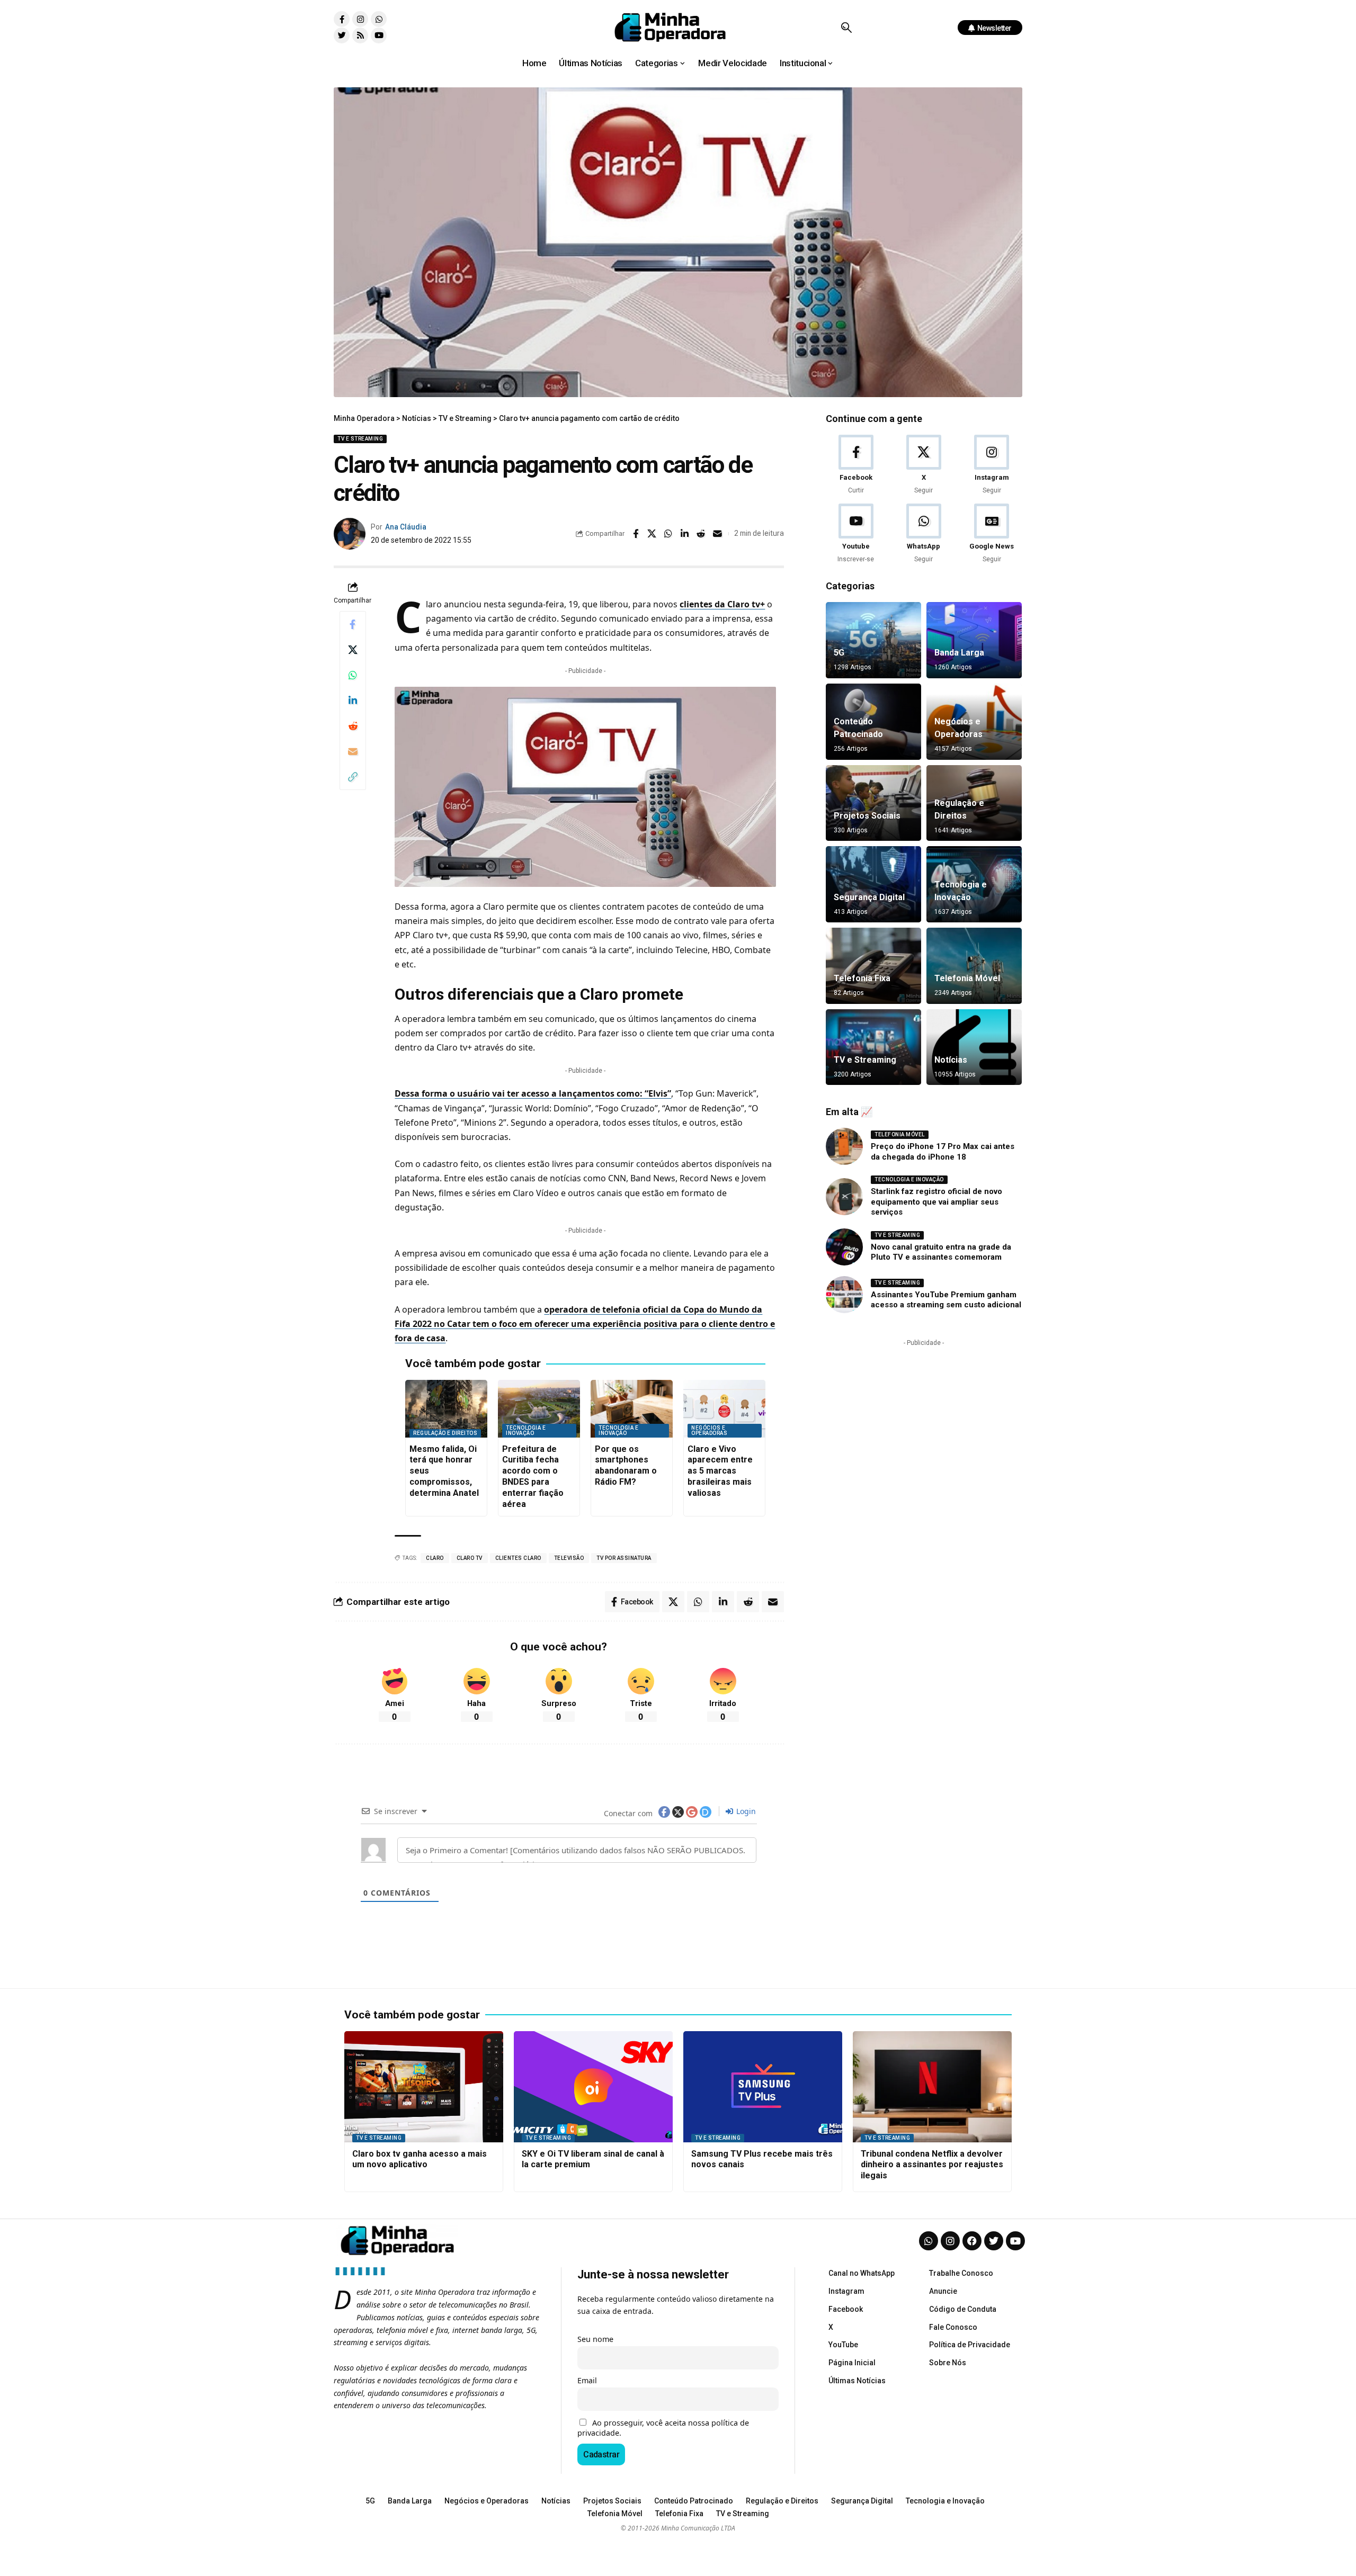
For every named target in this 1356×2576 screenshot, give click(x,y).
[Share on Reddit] (701, 534)
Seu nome (595, 2339)
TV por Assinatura (624, 1558)
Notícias (951, 1060)
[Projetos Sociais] (873, 803)
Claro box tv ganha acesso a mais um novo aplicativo (420, 2159)
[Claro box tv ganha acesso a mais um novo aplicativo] (424, 2087)
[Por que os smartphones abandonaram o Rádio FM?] (632, 1409)
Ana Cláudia (406, 527)
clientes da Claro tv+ (722, 604)
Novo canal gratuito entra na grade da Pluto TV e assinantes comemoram (941, 1252)
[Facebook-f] (342, 19)
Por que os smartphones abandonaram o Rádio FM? (626, 1465)
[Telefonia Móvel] (974, 966)
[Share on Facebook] (636, 534)
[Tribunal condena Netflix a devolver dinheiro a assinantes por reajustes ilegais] (932, 2087)
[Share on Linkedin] (685, 534)
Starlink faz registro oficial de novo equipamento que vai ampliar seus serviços (936, 1202)
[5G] (873, 640)
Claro (435, 1558)
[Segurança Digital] (873, 884)
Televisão (569, 1558)
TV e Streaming (360, 439)
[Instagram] (360, 19)
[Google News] (992, 534)
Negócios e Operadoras (709, 1430)
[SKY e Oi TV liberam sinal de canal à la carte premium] (593, 2087)
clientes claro (518, 1558)
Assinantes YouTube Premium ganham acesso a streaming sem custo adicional (946, 1300)
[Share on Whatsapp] (668, 534)
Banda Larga (959, 653)
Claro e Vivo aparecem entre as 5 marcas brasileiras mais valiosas (720, 1471)
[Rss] (360, 35)
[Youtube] (379, 35)
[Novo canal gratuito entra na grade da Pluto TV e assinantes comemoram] (844, 1247)
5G (839, 653)
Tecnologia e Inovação (526, 1430)
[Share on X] (652, 534)
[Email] (718, 534)
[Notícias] (974, 1047)
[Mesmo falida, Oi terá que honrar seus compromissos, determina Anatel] (446, 1409)
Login (745, 1811)
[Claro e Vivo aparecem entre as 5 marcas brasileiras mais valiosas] (724, 1409)
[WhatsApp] (924, 534)
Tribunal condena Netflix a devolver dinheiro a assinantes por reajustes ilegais (932, 2165)
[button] (846, 28)
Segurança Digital (869, 897)
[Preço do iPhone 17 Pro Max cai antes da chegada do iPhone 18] (844, 1146)
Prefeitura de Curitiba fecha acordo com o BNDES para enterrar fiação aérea (533, 1477)
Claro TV (470, 1558)
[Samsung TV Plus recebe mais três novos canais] (763, 2087)
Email (587, 2380)
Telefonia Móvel (967, 978)
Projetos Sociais (867, 816)
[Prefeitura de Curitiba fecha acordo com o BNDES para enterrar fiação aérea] (539, 1409)
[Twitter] (342, 35)
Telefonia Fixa (862, 978)
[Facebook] (856, 465)
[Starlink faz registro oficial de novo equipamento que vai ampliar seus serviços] (844, 1197)
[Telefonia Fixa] (873, 966)
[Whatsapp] (379, 19)
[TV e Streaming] (873, 1047)
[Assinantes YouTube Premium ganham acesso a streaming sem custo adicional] (844, 1295)
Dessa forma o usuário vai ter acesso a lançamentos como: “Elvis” (533, 1093)
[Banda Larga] (974, 640)
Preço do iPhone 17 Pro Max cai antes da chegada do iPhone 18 (943, 1152)
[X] (924, 465)
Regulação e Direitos (445, 1433)
